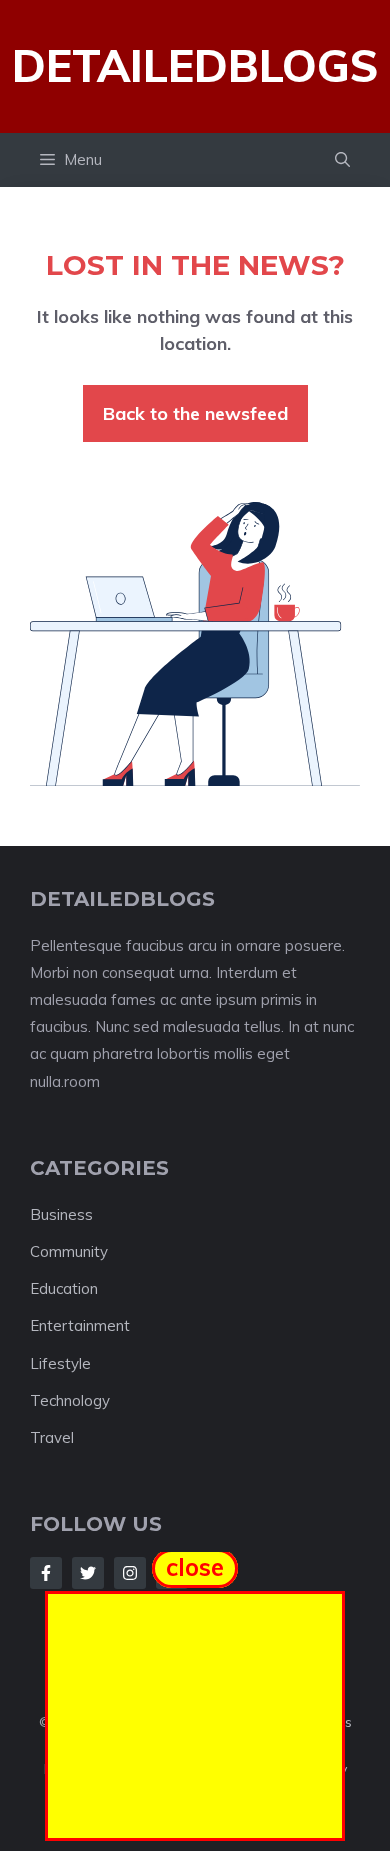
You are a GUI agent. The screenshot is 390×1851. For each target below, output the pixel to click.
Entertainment (80, 1325)
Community (69, 1251)
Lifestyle (60, 1363)
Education (64, 1288)
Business (61, 1214)
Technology (70, 1400)
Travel (52, 1437)
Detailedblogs (195, 65)
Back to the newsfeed (195, 413)
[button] (342, 160)
